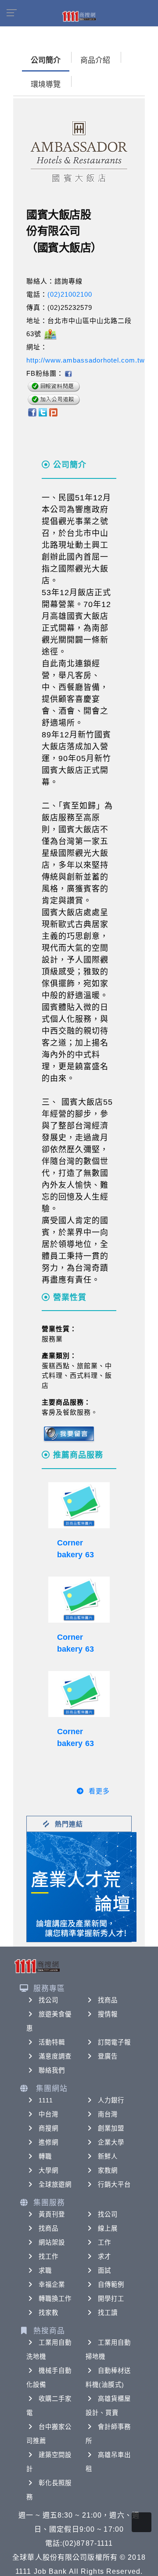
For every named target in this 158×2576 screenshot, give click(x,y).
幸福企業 (52, 2285)
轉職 (45, 2156)
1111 (46, 2100)
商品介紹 (95, 60)
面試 (104, 2271)
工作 (104, 2242)
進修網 (48, 2142)
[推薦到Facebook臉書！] (32, 412)
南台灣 (108, 2114)
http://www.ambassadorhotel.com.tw (86, 360)
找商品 (108, 2000)
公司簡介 (46, 60)
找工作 (48, 2256)
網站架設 (52, 2242)
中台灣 (48, 2114)
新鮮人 (108, 2156)
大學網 (48, 2170)
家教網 (108, 2170)
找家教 (48, 2313)
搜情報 (108, 2014)
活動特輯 (52, 2042)
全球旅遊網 (55, 2184)
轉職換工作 (55, 2299)
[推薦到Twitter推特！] (43, 412)
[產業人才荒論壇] (82, 1886)
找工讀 (108, 2313)
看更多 (99, 1791)
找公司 (48, 2000)
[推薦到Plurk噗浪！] (54, 412)
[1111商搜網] (79, 16)
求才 (104, 2256)
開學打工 (111, 2299)
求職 (45, 2271)
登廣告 (108, 2056)
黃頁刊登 (52, 2214)
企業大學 (111, 2142)
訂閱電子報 (115, 2042)
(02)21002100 (70, 294)
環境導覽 (46, 84)
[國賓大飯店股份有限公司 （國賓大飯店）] (68, 373)
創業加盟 (111, 2128)
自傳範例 (111, 2285)
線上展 (108, 2228)
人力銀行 (111, 2100)
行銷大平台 (115, 2184)
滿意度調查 (55, 2056)
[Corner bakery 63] (79, 1505)
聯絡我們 (52, 2070)
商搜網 (48, 2128)
